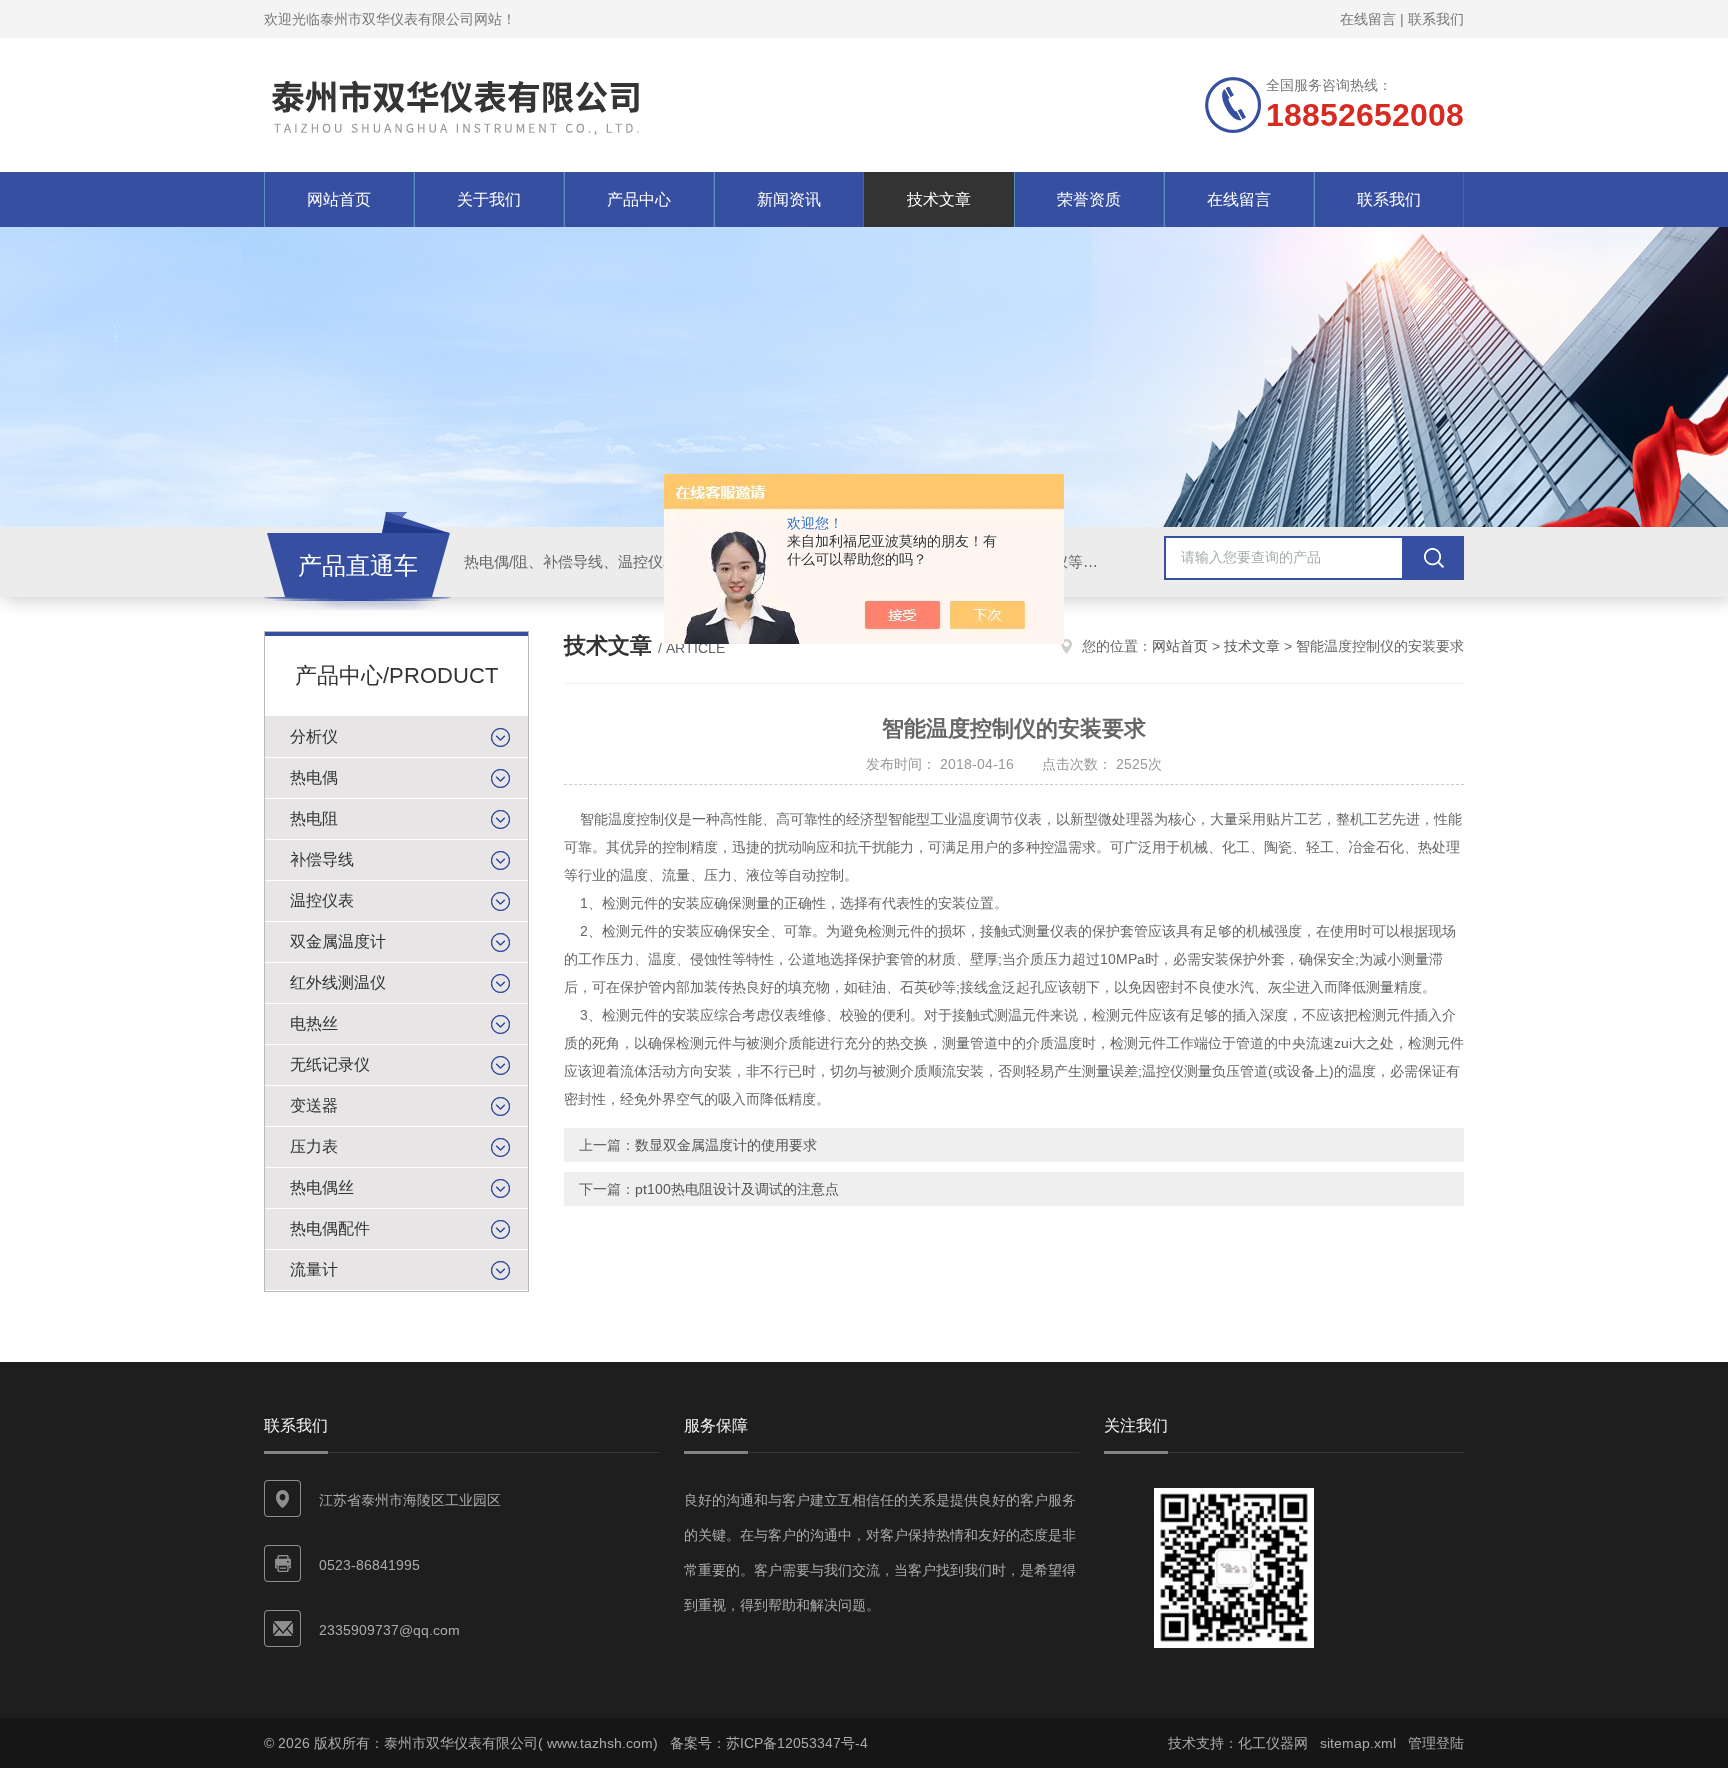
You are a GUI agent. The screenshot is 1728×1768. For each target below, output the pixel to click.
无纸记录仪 (330, 1064)
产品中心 (639, 199)
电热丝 (314, 1023)
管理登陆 (1436, 1743)
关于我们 (489, 199)
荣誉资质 (1089, 199)
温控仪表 (322, 900)
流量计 (314, 1269)
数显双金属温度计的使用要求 (726, 1145)
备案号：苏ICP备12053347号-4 (769, 1743)
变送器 (314, 1105)
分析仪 (314, 736)
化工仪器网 (1273, 1743)
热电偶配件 (330, 1228)
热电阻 (314, 818)
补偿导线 (322, 859)
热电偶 (314, 777)
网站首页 (339, 199)
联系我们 (1436, 19)
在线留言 (1368, 19)
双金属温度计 (338, 941)
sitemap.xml (1358, 1743)
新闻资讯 (789, 199)
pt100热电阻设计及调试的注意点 (737, 1189)
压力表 (314, 1146)
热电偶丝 (322, 1187)
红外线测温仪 (338, 982)
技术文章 (939, 199)
